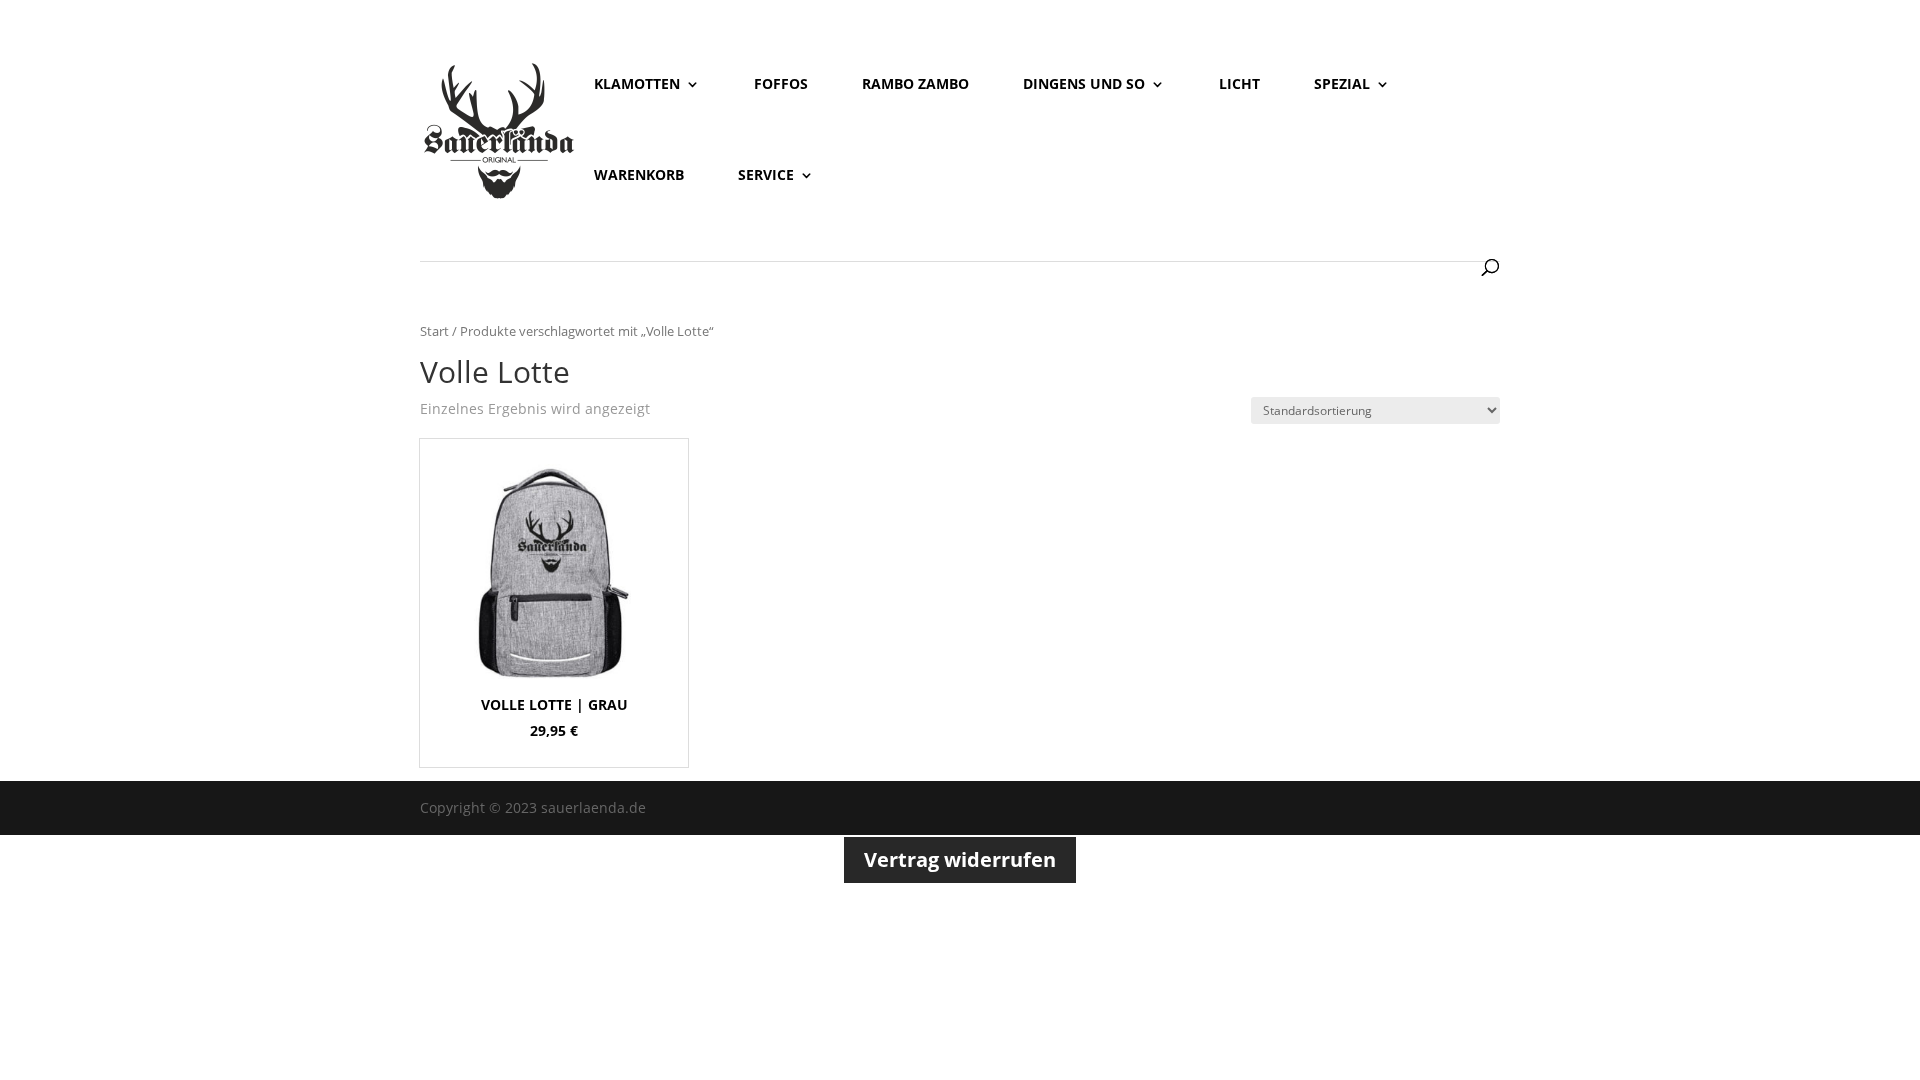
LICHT (1239, 85)
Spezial (1342, 85)
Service (766, 176)
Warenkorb (639, 176)
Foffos (781, 85)
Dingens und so (1084, 85)
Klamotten (637, 85)
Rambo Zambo (915, 85)
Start (434, 331)
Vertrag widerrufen (960, 859)
